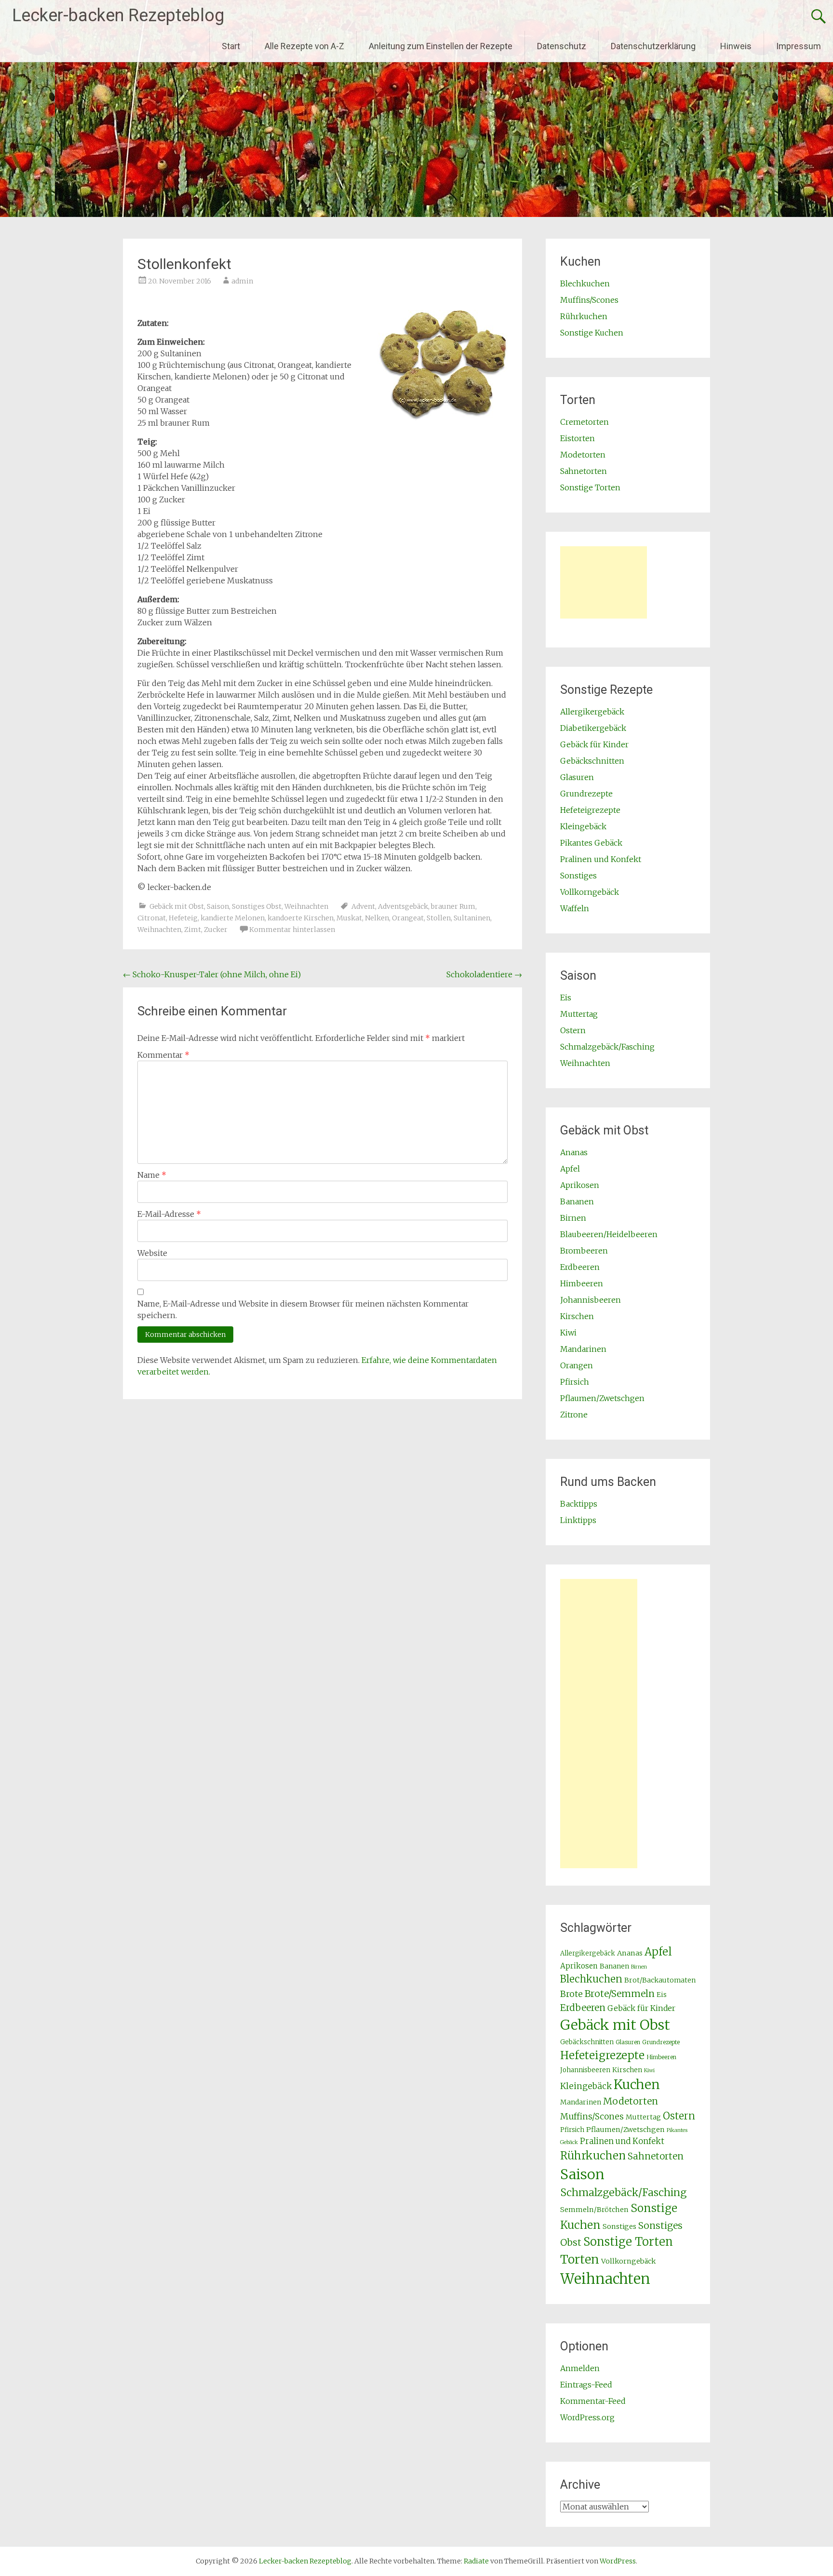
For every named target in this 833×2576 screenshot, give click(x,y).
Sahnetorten (584, 471)
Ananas (574, 1152)
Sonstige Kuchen (592, 333)
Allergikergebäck (592, 712)
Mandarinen (583, 1349)
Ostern (573, 1030)
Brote (571, 1994)
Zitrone (574, 1415)
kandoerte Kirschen (301, 918)
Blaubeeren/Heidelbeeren (609, 1234)
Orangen (577, 1365)
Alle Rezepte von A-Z (304, 46)
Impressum (799, 46)
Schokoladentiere (484, 974)
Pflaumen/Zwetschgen (602, 1398)
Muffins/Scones (589, 300)
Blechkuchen (585, 283)
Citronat (152, 918)
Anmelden (580, 2368)
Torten (580, 2259)
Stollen (439, 918)
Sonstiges (578, 876)
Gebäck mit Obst (177, 906)
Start (231, 46)
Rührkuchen (584, 316)
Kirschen (577, 1316)
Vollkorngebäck (590, 892)
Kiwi (568, 1333)
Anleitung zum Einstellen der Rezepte (441, 46)
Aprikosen (580, 1185)
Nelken (377, 918)
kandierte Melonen (233, 918)
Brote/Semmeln (620, 1994)
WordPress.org (587, 2417)
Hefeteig (183, 918)
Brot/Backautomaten (660, 1980)
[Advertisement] (604, 582)
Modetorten (583, 455)
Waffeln (575, 908)
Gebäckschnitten (592, 761)
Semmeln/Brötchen (594, 2210)
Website (152, 1253)
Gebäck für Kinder (594, 744)
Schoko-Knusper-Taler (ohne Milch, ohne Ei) (212, 974)
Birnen (573, 1218)
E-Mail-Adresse (169, 1214)
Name (152, 1175)
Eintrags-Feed (586, 2385)
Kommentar (163, 1055)
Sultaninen (472, 918)
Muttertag (579, 1014)
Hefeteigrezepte (590, 810)
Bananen (577, 1201)
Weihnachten (306, 906)
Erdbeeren (580, 1267)
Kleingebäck (583, 826)
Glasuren (577, 777)
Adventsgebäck (403, 906)
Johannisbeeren (591, 1300)
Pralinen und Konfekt (601, 859)
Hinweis (736, 46)
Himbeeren (582, 1283)
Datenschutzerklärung (653, 46)
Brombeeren (584, 1251)
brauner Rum (453, 906)
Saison (218, 906)
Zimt (193, 930)
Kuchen (637, 2084)
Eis (566, 998)
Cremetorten (584, 422)
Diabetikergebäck (593, 728)
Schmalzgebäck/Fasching (607, 1047)
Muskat (349, 918)
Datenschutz (562, 46)
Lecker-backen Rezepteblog (118, 15)
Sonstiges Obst (257, 906)
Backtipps (579, 1504)
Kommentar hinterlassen (292, 930)
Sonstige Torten (590, 487)
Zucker (216, 930)
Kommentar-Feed (593, 2401)
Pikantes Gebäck (591, 843)
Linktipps (578, 1520)
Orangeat (408, 918)
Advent (363, 906)
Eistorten (578, 438)
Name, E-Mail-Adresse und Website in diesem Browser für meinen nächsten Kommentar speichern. (303, 1309)
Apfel (570, 1169)
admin (242, 281)
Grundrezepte (586, 794)
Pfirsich (575, 1382)
